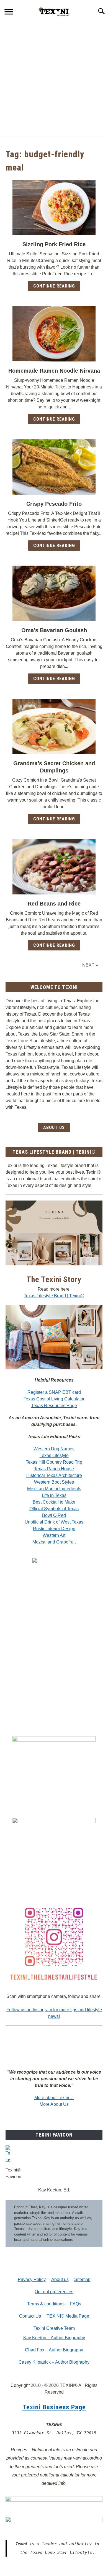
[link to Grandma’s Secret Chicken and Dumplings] (54, 726)
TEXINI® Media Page (68, 2316)
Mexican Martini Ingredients (54, 1489)
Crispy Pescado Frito (54, 504)
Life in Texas (54, 1495)
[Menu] (9, 13)
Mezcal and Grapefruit (54, 1542)
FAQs (76, 2304)
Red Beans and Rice (54, 904)
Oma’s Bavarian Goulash (54, 630)
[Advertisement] (54, 79)
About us (60, 2279)
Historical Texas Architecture (54, 1475)
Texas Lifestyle (54, 1455)
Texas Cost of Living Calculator (54, 1399)
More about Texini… (54, 2098)
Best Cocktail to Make (54, 1502)
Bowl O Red (54, 1515)
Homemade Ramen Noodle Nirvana (54, 371)
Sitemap (82, 2279)
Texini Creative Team (54, 2328)
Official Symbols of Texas (54, 1509)
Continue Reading (54, 286)
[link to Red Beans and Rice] (54, 867)
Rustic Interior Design (54, 1529)
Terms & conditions (46, 2304)
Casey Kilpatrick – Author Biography (54, 2362)
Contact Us (30, 2316)
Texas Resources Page (54, 1406)
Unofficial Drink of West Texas (54, 1522)
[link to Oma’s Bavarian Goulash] (54, 593)
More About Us (54, 2104)
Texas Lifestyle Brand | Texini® (54, 1296)
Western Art (54, 1535)
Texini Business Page (54, 2407)
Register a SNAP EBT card (54, 1392)
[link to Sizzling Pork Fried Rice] (54, 207)
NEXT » (90, 965)
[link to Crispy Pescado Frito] (54, 467)
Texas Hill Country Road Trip (54, 1462)
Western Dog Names (54, 1449)
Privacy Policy (32, 2279)
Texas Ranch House (54, 1469)
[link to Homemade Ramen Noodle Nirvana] (54, 334)
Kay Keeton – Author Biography (54, 2338)
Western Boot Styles (54, 1482)
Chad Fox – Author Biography (54, 2350)
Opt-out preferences (54, 2292)
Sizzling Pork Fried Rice (54, 244)
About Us (54, 1127)
